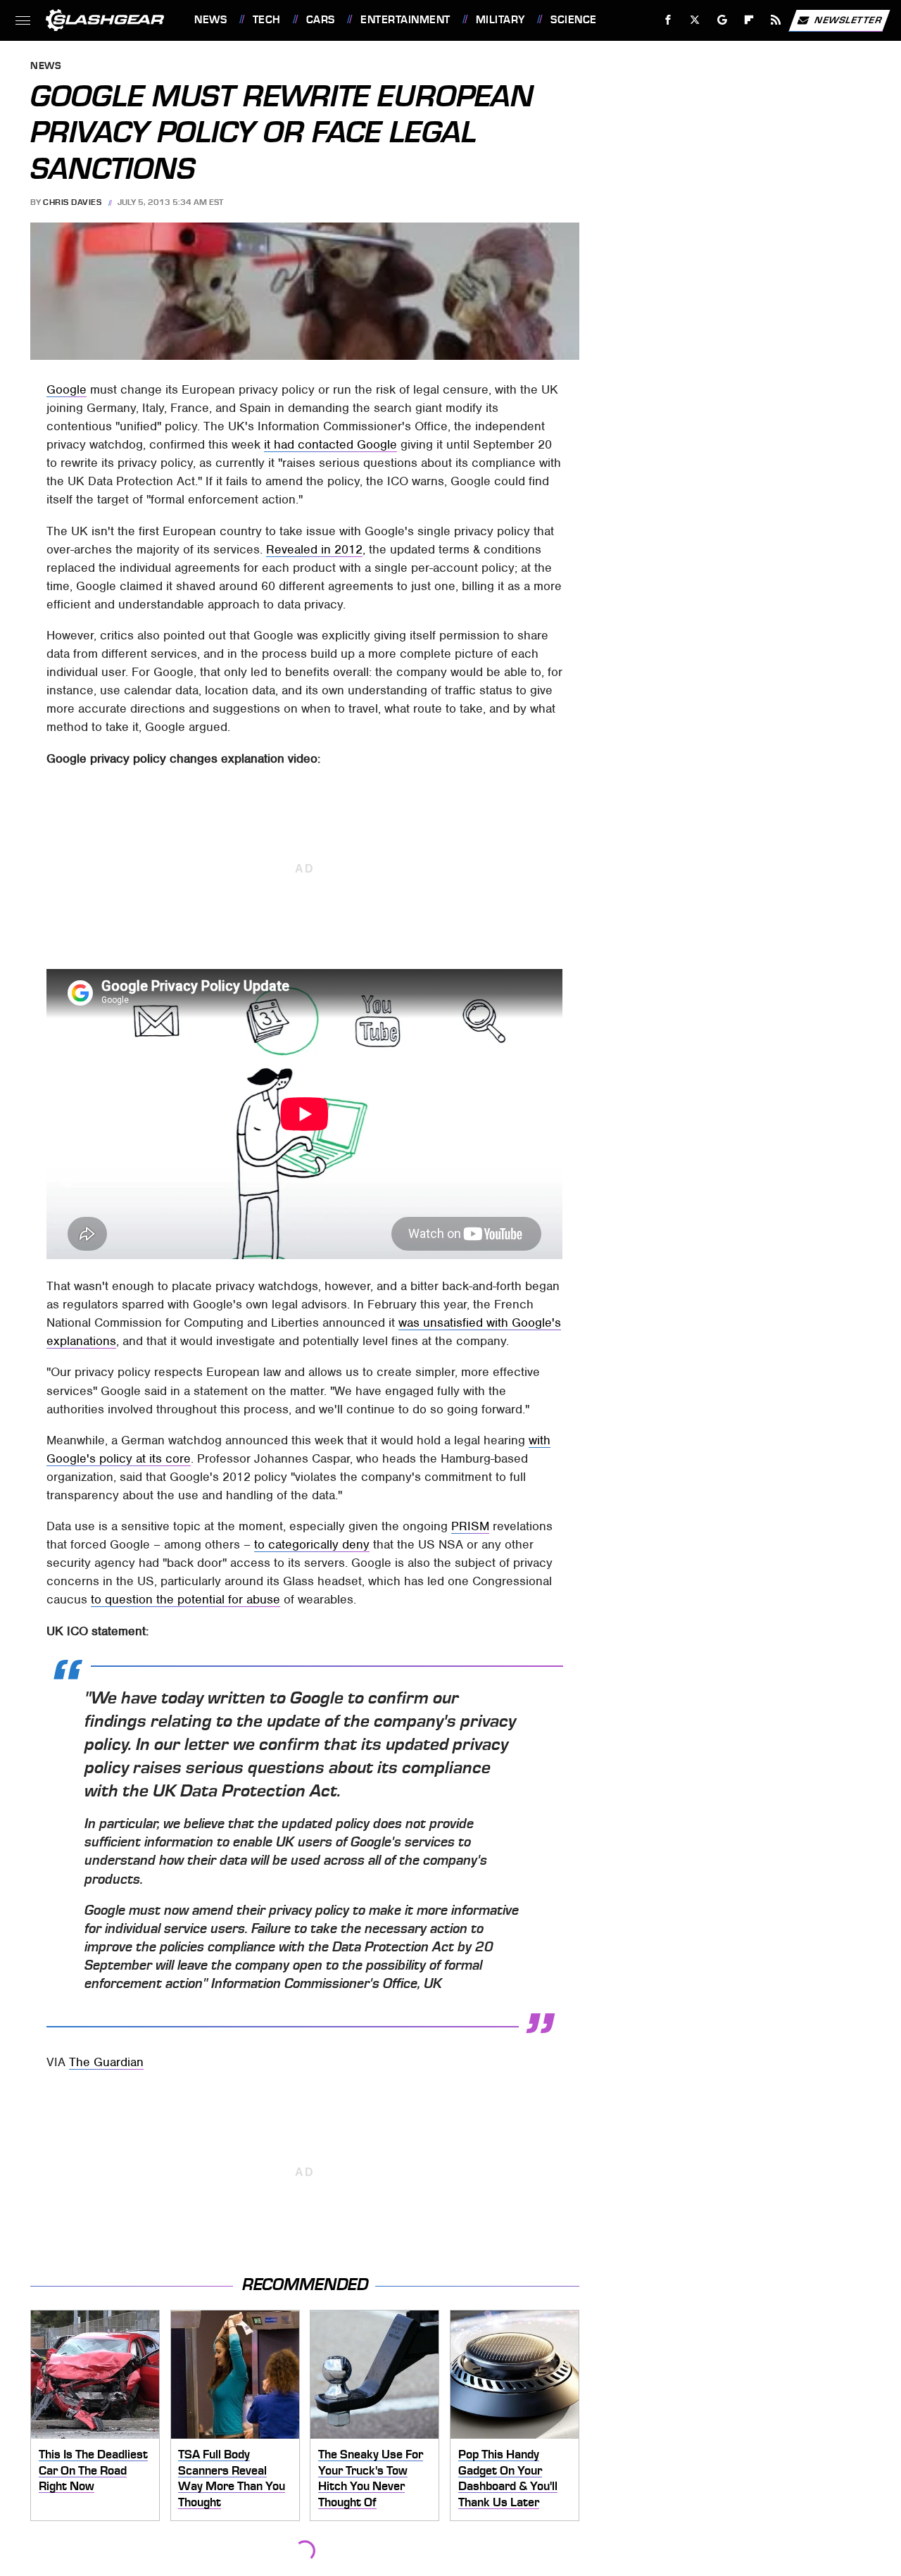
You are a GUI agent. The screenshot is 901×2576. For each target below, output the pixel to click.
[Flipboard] (749, 20)
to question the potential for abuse (185, 1599)
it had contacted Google (330, 444)
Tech (267, 20)
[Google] (723, 20)
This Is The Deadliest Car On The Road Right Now (93, 2470)
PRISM (470, 1526)
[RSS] (776, 20)
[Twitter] (695, 20)
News (210, 20)
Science (573, 20)
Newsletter (848, 19)
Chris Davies (72, 202)
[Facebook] (668, 20)
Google (67, 389)
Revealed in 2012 (314, 549)
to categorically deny (312, 1544)
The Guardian (106, 2062)
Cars (321, 20)
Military (500, 20)
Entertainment (405, 20)
